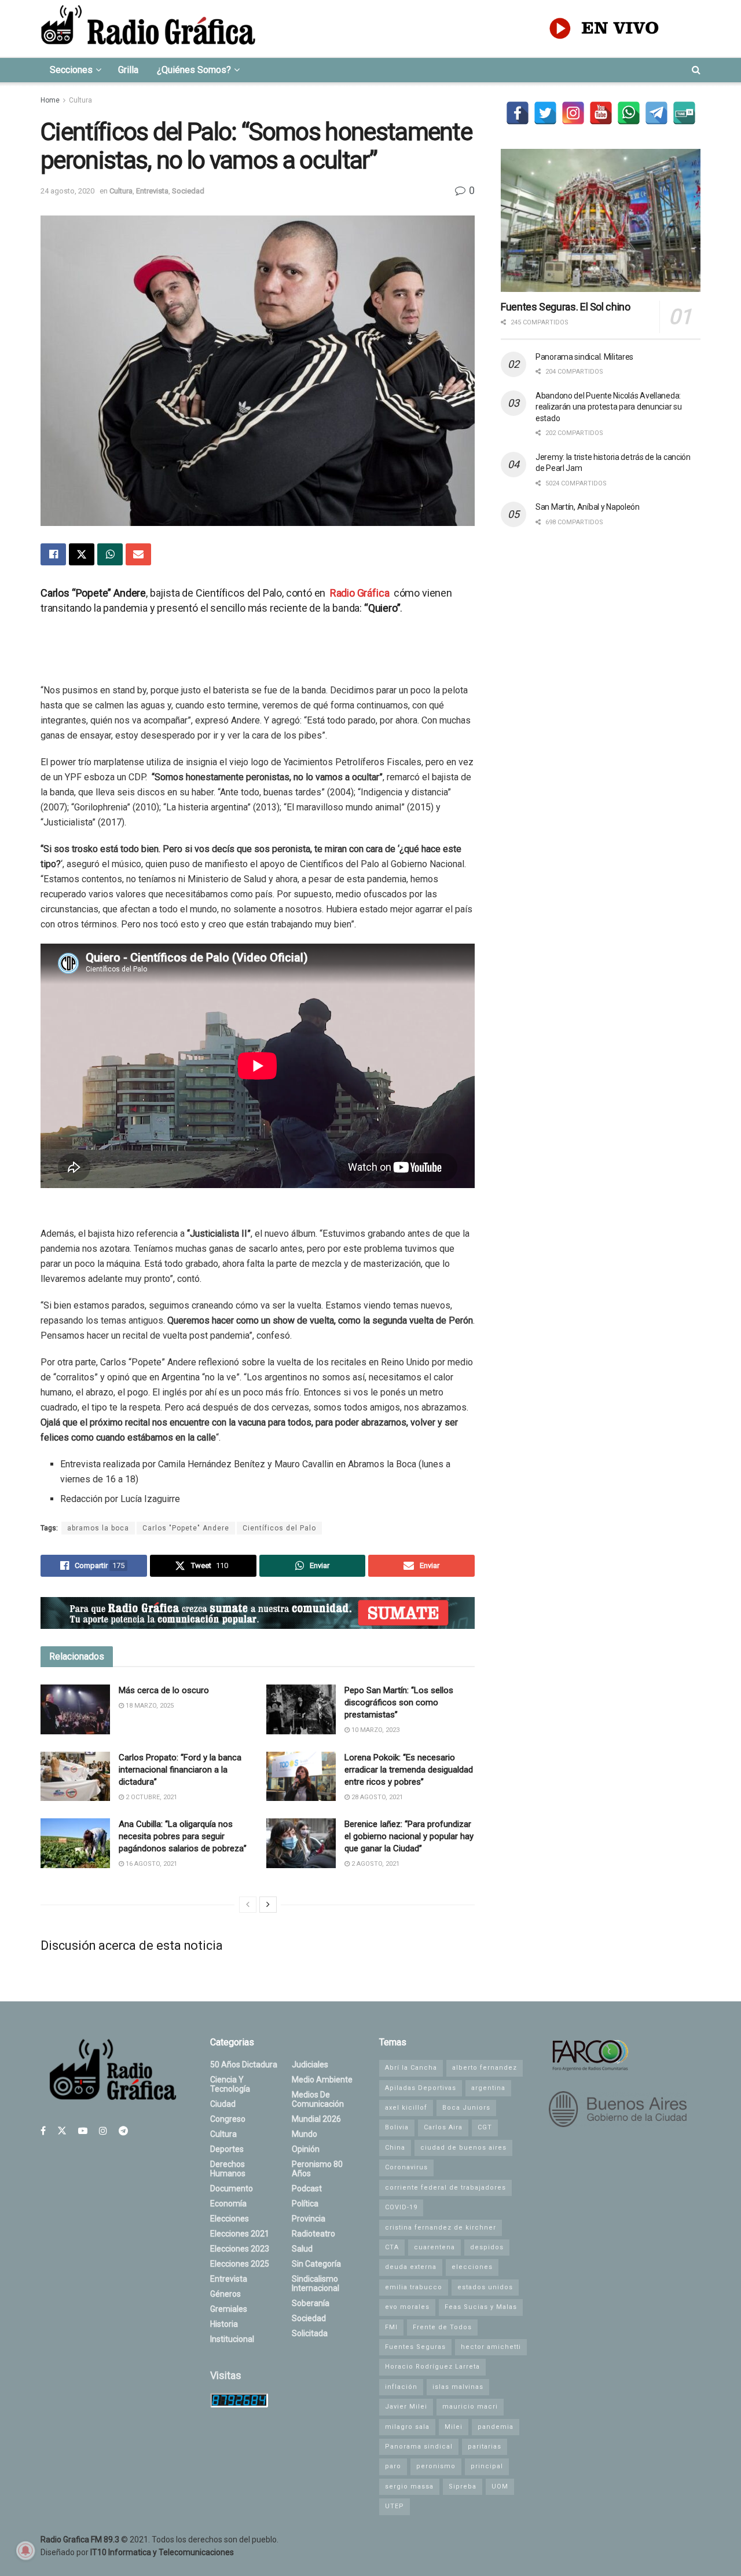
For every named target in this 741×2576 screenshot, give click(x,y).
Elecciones (230, 2219)
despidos (487, 2247)
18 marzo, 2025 (149, 1706)
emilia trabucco (414, 2287)
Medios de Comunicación (318, 2099)
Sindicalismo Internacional (316, 2283)
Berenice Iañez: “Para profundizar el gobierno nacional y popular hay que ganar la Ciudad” (409, 1836)
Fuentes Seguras (415, 2347)
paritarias (485, 2447)
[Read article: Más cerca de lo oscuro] (75, 1709)
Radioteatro (313, 2234)
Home (50, 100)
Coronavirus (406, 2167)
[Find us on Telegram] (123, 2131)
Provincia (309, 2219)
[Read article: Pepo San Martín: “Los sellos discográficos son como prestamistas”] (301, 1709)
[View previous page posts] (248, 1905)
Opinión (306, 2149)
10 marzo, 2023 (375, 1730)
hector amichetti (491, 2347)
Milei (454, 2427)
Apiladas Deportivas (421, 2088)
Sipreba (463, 2487)
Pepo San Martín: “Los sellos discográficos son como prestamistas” (399, 1702)
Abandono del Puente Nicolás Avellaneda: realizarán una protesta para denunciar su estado (609, 407)
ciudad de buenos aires (463, 2148)
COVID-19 (401, 2207)
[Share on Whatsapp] (110, 554)
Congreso (228, 2119)
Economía (228, 2204)
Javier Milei (406, 2407)
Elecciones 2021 (240, 2234)
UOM (500, 2487)
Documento (232, 2188)
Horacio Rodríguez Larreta (432, 2367)
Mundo (305, 2134)
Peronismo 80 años (317, 2169)
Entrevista (152, 191)
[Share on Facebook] (53, 554)
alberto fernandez (485, 2068)
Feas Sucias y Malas (481, 2307)
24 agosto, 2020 (67, 191)
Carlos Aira (443, 2127)
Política (305, 2204)
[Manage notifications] (25, 2551)
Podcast (307, 2188)
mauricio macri (470, 2407)
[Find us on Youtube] (83, 2131)
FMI (391, 2327)
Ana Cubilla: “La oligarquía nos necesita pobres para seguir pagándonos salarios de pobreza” (183, 1836)
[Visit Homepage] (148, 28)
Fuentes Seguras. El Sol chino (566, 307)
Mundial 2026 (316, 2119)
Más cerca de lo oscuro (164, 1690)
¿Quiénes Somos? (194, 70)
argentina (488, 2088)
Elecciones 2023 (240, 2249)
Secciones (71, 70)
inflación (401, 2387)
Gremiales (229, 2309)
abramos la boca (98, 1528)
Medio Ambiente (322, 2080)
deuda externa (411, 2267)
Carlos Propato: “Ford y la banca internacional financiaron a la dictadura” (180, 1770)
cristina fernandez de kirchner (441, 2228)
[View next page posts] (268, 1905)
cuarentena (434, 2247)
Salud (302, 2249)
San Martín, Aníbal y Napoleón (588, 507)
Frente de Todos (442, 2327)
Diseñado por (137, 2552)
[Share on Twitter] (82, 554)
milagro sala (407, 2427)
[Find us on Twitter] (62, 2131)
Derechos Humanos (228, 2169)
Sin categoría (316, 2264)
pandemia (496, 2427)
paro (393, 2466)
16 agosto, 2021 (151, 1864)
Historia (224, 2324)
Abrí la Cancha (411, 2068)
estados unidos (485, 2287)
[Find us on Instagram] (103, 2131)
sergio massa (409, 2487)
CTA (392, 2247)
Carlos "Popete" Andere (186, 1528)
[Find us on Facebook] (43, 2131)
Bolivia (397, 2127)
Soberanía (311, 2303)
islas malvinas (458, 2387)
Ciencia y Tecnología (230, 2084)
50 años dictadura (244, 2065)
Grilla (128, 70)
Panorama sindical (419, 2447)
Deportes (227, 2149)
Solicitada (310, 2333)
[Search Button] (696, 70)
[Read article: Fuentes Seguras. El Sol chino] (601, 220)
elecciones (472, 2267)
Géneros (225, 2294)
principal (487, 2466)
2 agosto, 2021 (375, 1864)
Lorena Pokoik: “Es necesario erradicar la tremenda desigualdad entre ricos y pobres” (409, 1770)
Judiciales (310, 2065)
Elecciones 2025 (240, 2264)
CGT (485, 2127)
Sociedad (188, 191)
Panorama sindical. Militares (584, 357)
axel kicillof (406, 2108)
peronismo (436, 2466)
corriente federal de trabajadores (445, 2188)
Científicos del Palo (279, 1528)
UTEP (395, 2506)
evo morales (407, 2307)
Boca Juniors (466, 2108)
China (395, 2148)
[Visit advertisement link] (258, 1613)
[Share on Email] (138, 554)
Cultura (80, 100)
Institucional (232, 2339)
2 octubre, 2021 (151, 1797)
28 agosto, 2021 (376, 1797)
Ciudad (223, 2104)
